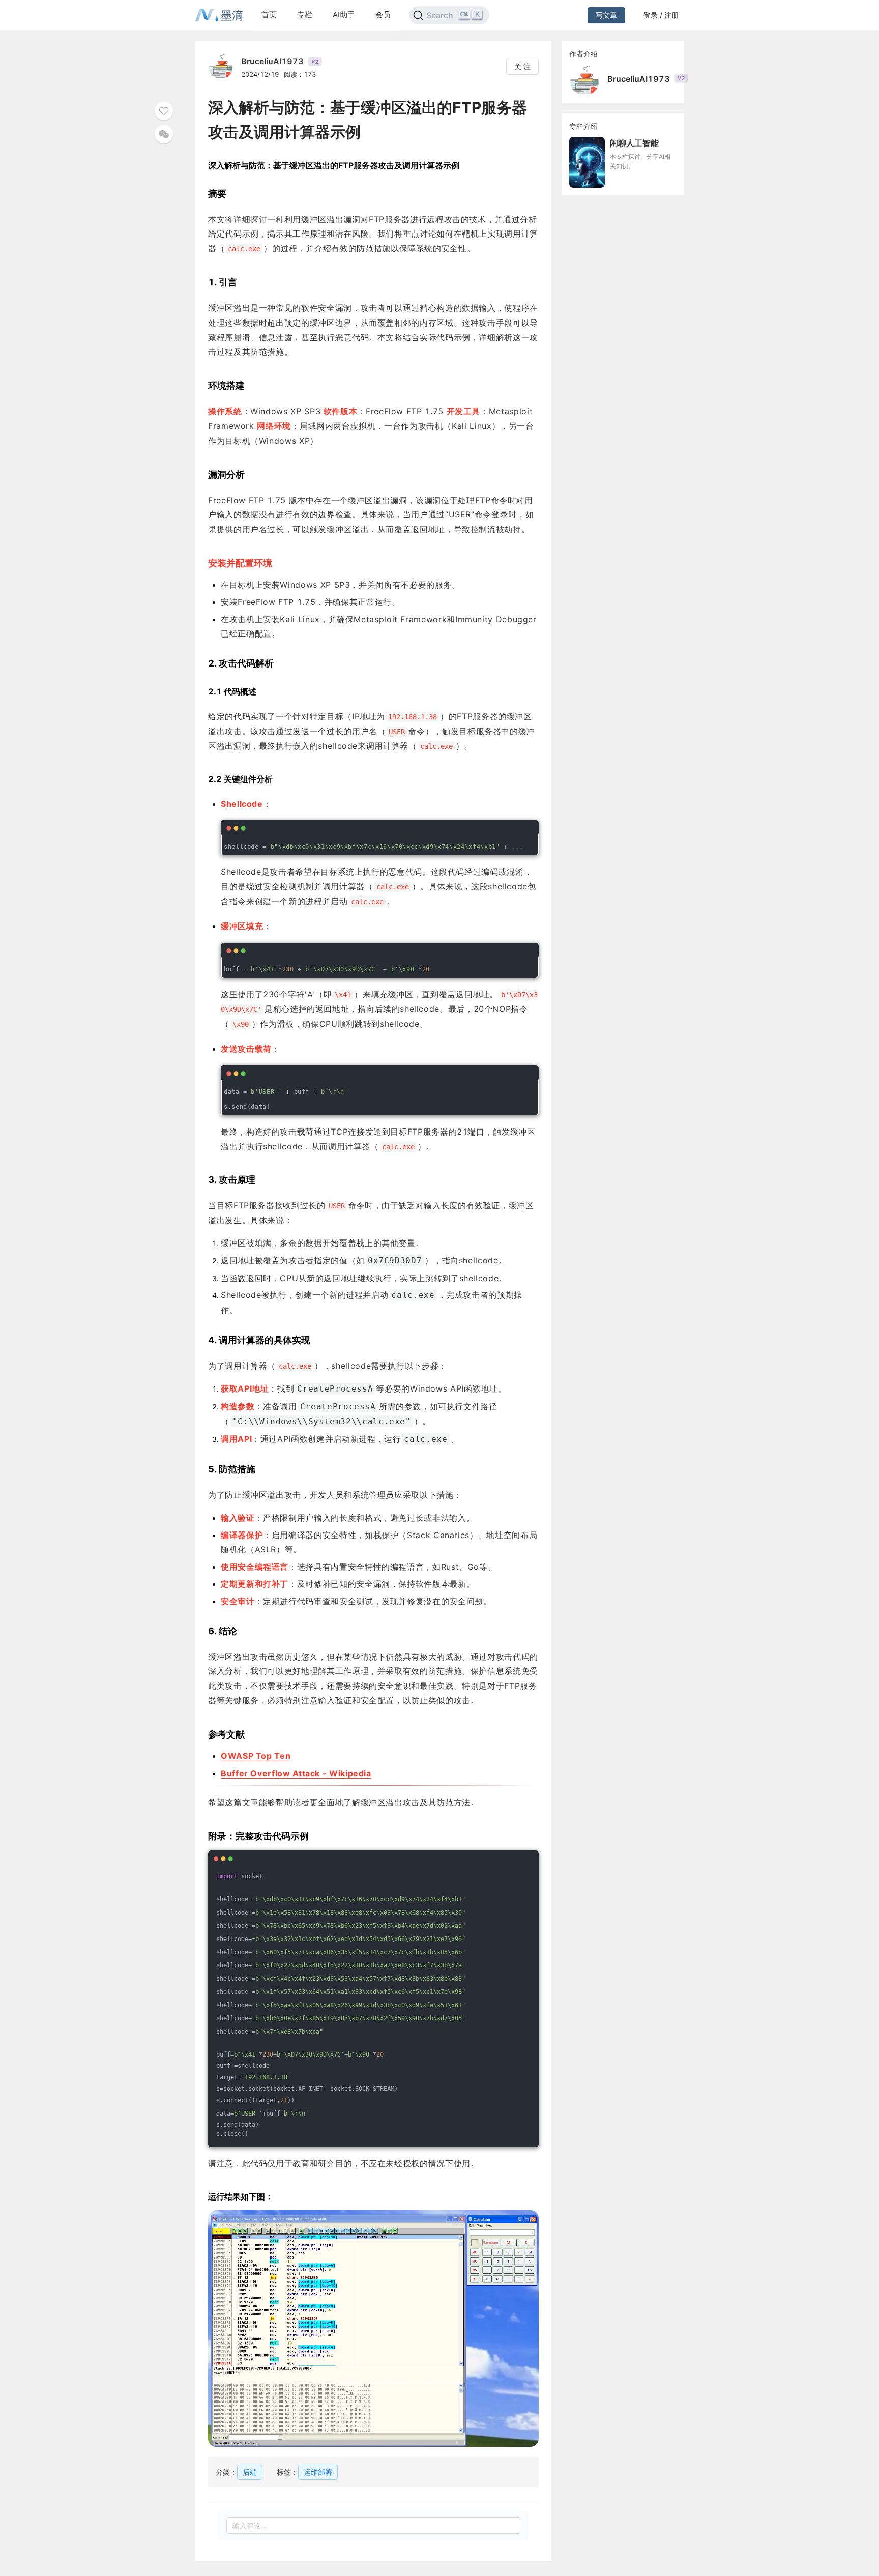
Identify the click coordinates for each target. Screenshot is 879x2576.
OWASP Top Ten (256, 1756)
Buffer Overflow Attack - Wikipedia (296, 1773)
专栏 (305, 15)
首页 (269, 15)
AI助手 (344, 15)
